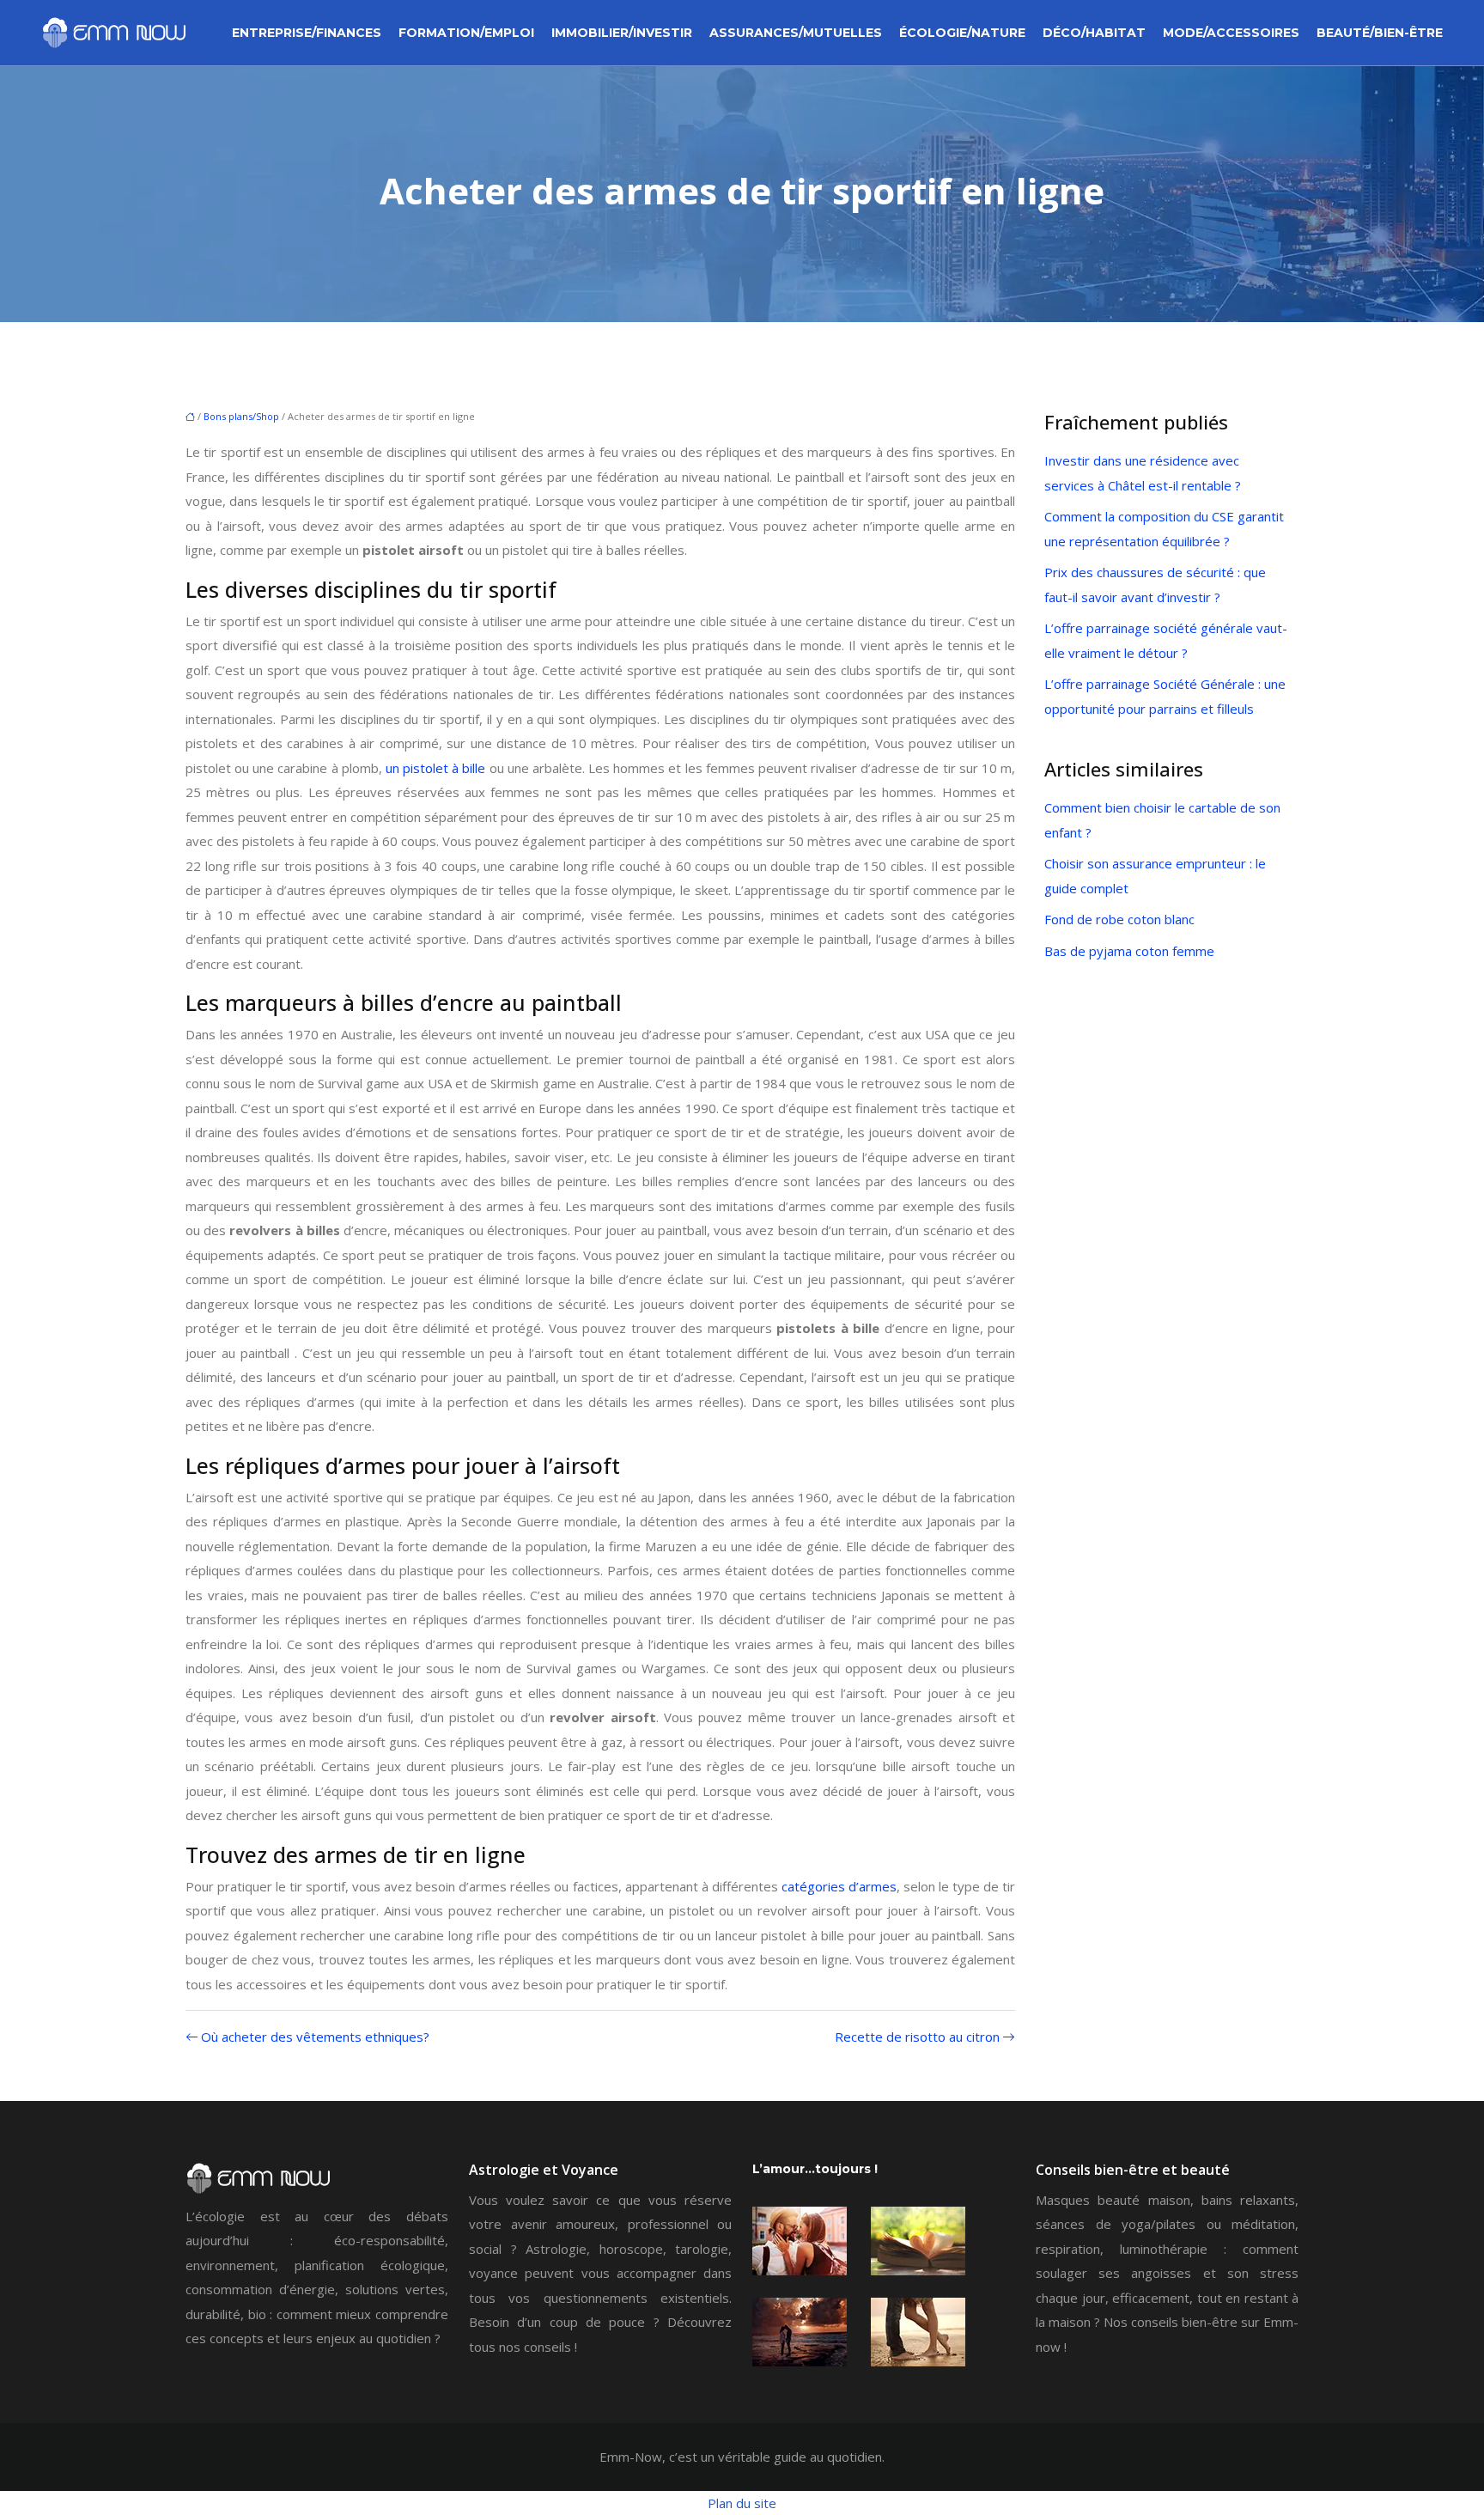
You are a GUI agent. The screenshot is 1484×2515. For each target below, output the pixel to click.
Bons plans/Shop (241, 416)
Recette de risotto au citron (917, 2037)
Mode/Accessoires (1231, 33)
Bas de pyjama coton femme (1129, 951)
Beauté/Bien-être (1380, 33)
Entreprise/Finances (307, 33)
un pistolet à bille (435, 768)
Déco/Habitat (1094, 33)
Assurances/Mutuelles (796, 33)
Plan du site (742, 2503)
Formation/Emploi (466, 33)
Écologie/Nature (962, 33)
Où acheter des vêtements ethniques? (315, 2037)
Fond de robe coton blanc (1119, 919)
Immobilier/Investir (622, 33)
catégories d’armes (839, 1886)
